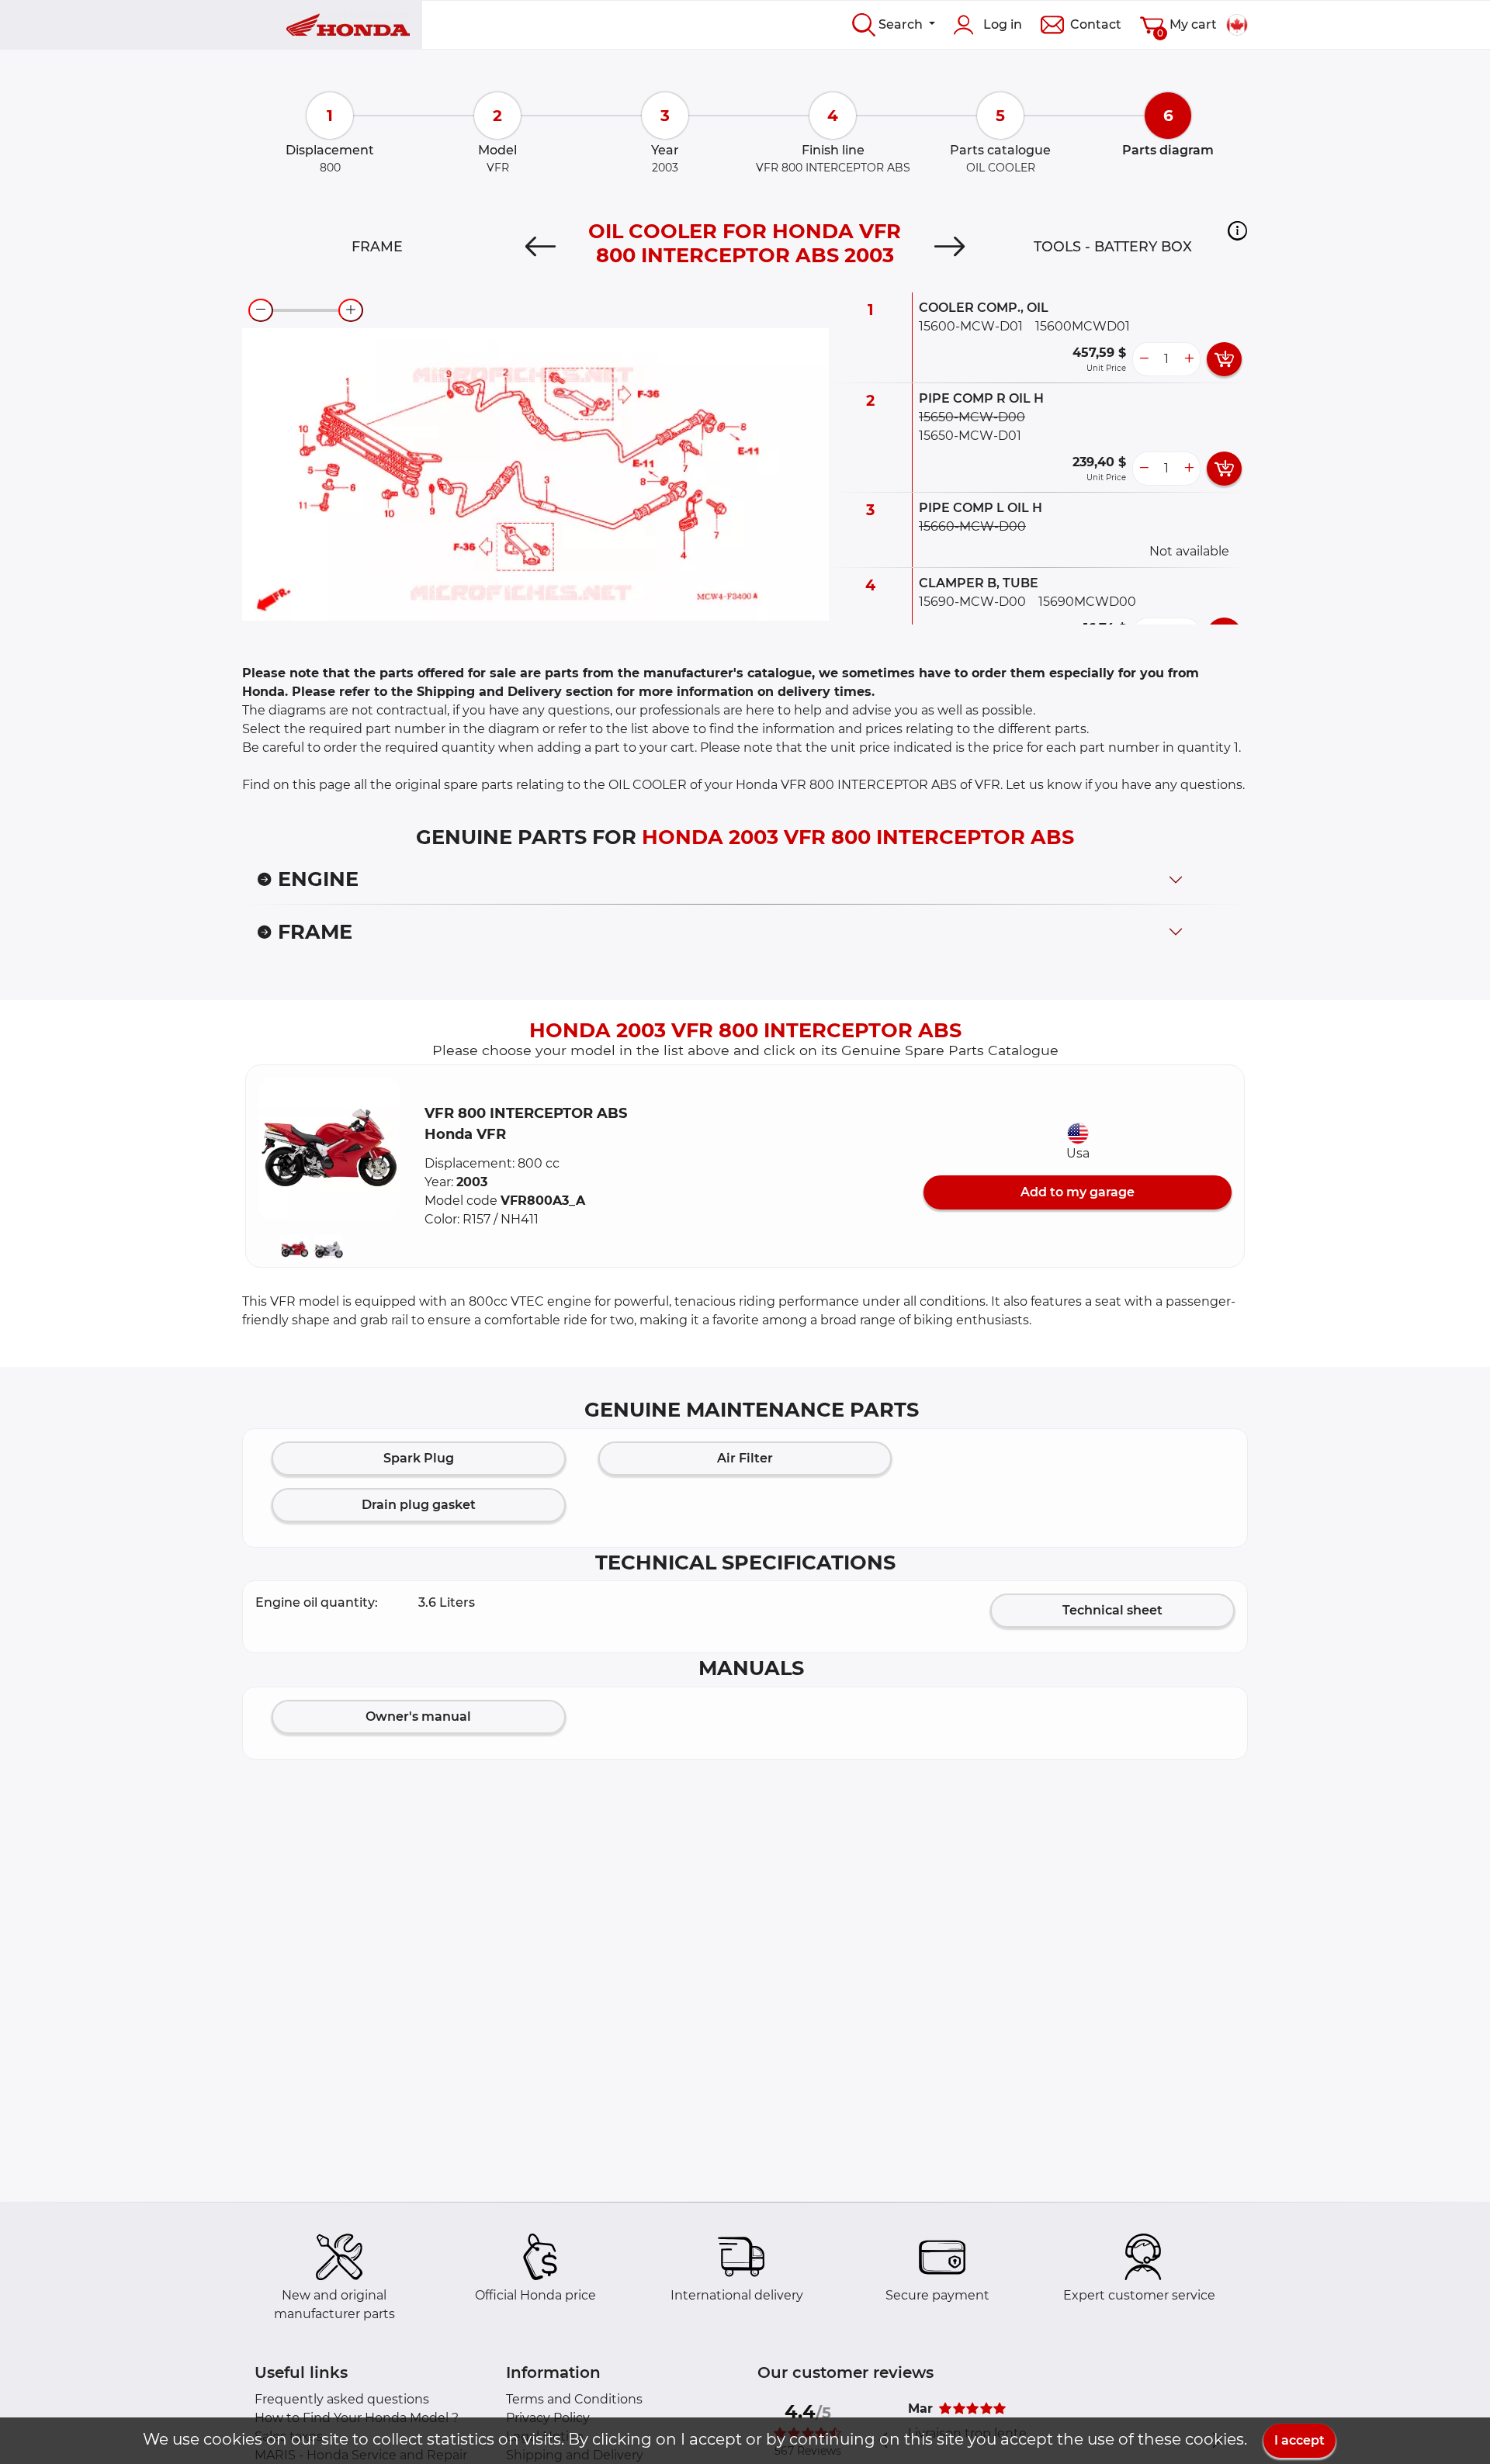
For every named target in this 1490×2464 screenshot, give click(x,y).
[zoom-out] (261, 310)
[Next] (949, 247)
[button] (1237, 230)
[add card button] (1224, 359)
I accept (1299, 2440)
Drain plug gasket (419, 1505)
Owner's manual (418, 1716)
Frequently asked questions (342, 2399)
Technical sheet (1112, 1610)
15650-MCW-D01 (970, 436)
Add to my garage (1078, 1192)
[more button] (1189, 359)
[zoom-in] (351, 310)
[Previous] (541, 247)
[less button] (1144, 359)
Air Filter (745, 1458)
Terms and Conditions (574, 2399)
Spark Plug (419, 1458)
